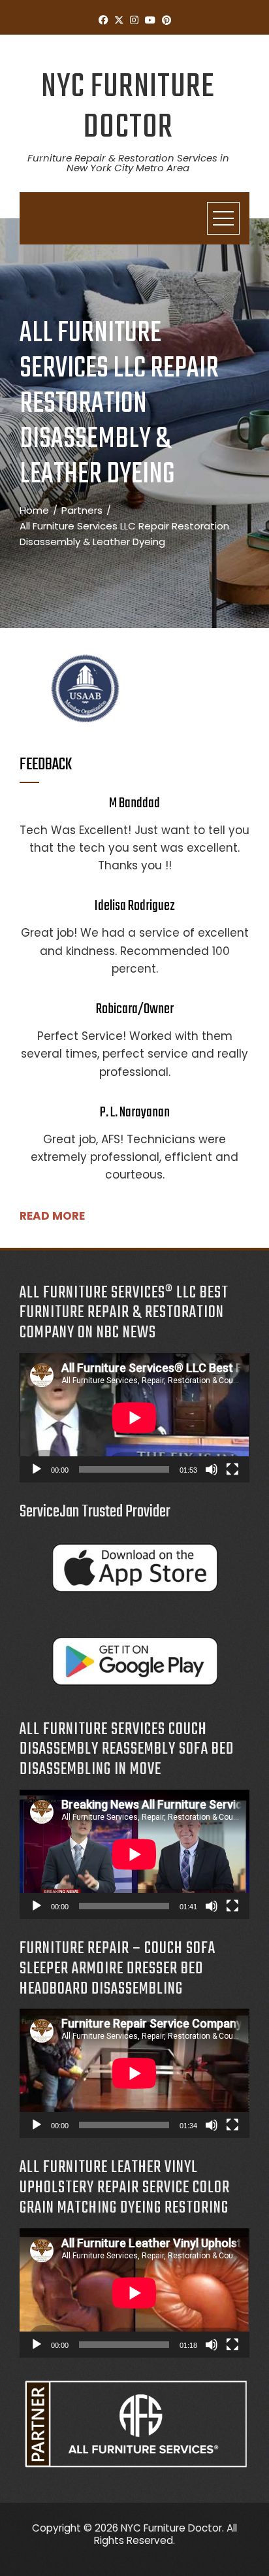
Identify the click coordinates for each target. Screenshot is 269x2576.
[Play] (37, 1469)
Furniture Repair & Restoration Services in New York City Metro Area (128, 163)
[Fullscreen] (232, 1469)
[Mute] (212, 1469)
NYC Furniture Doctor (128, 108)
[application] (134, 1418)
